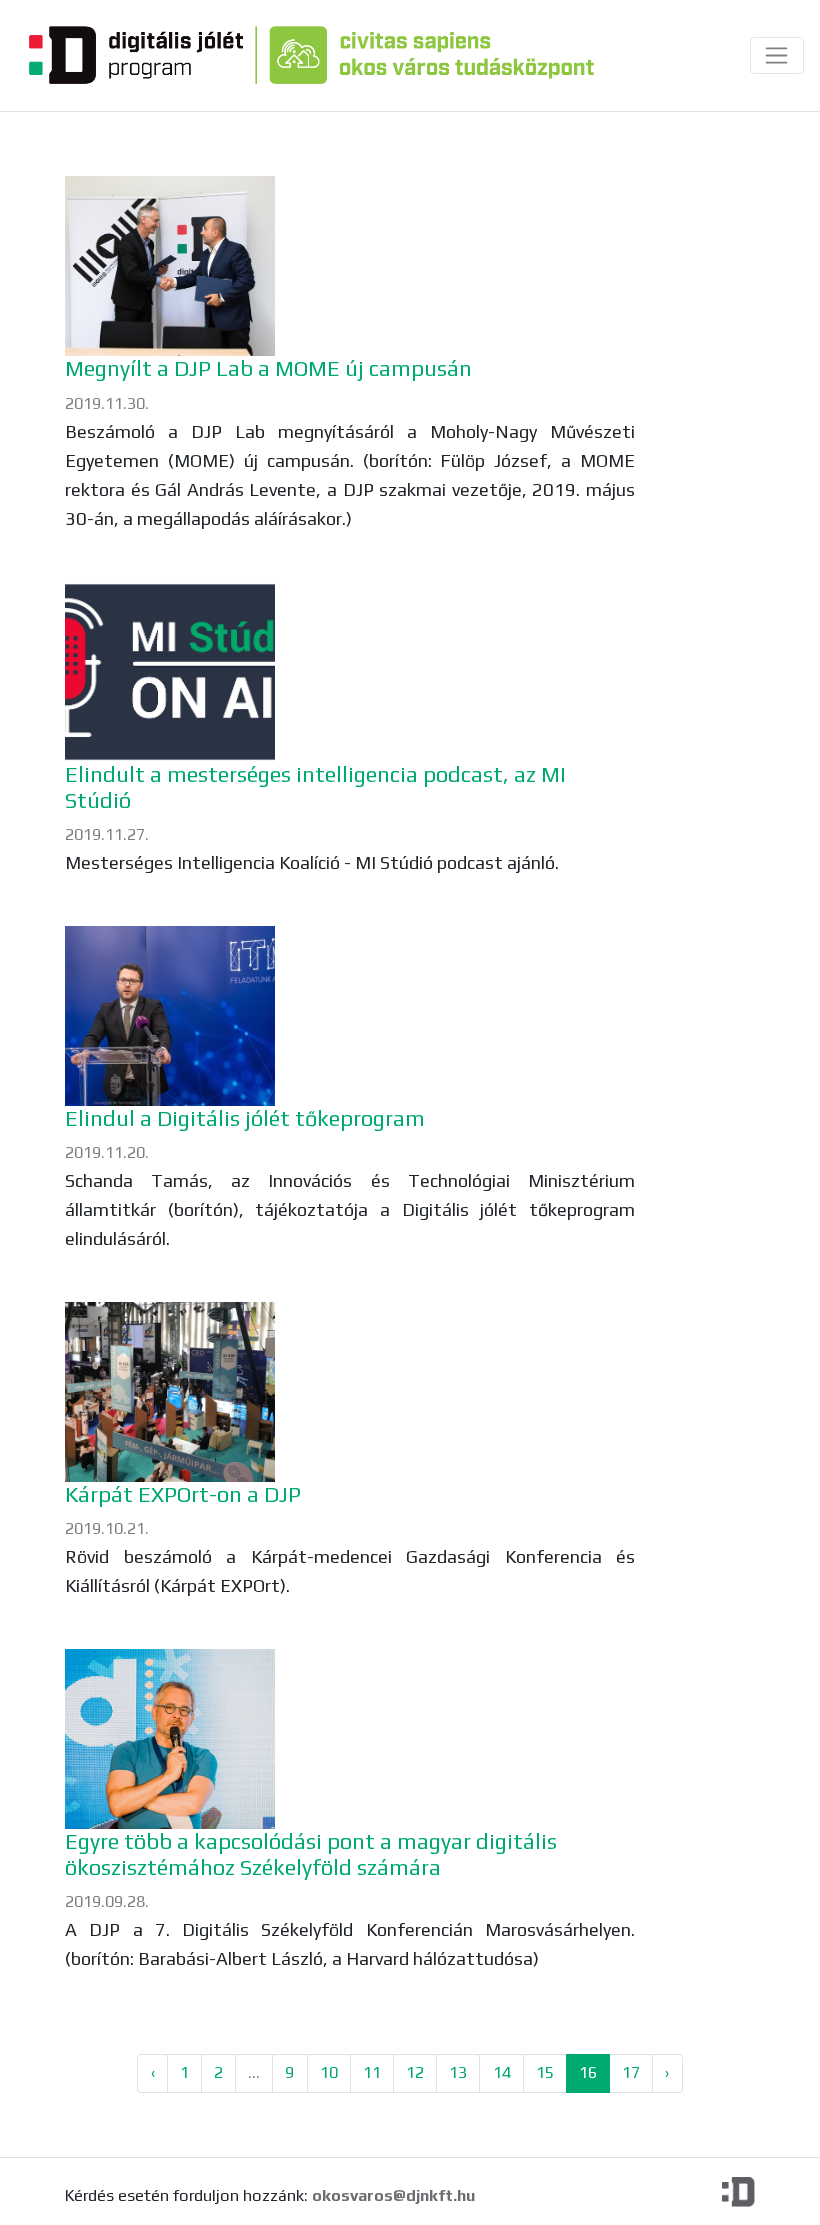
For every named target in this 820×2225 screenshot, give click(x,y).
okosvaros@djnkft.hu (393, 2195)
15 (545, 2072)
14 (502, 2072)
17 (631, 2072)
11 (372, 2072)
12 (415, 2072)
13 (458, 2072)
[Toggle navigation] (776, 55)
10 (329, 2072)
